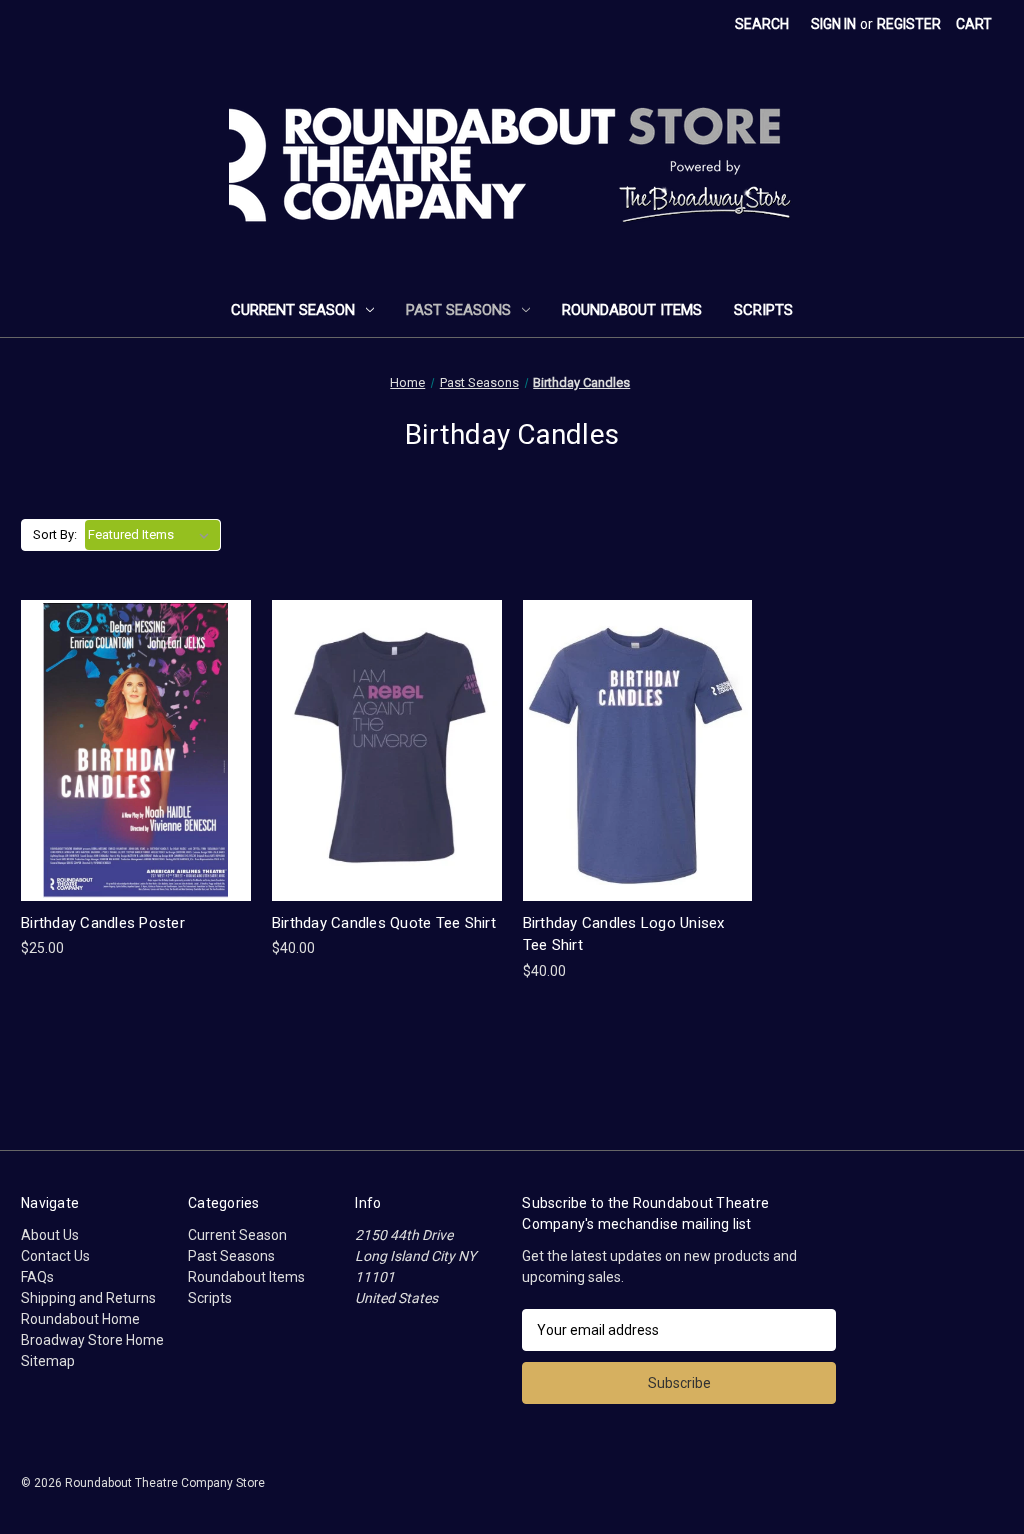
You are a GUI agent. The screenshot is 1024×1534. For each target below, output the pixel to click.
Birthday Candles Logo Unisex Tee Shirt (624, 934)
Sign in (833, 24)
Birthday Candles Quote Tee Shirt (384, 923)
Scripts (763, 310)
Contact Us (55, 1256)
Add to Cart (136, 767)
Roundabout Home (80, 1319)
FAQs (37, 1277)
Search (762, 24)
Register (909, 24)
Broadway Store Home (92, 1340)
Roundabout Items (632, 310)
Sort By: (55, 534)
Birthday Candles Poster (103, 923)
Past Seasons (458, 310)
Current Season (293, 310)
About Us (50, 1235)
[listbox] (152, 535)
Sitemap (48, 1361)
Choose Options (387, 767)
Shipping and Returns (88, 1298)
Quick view (134, 732)
